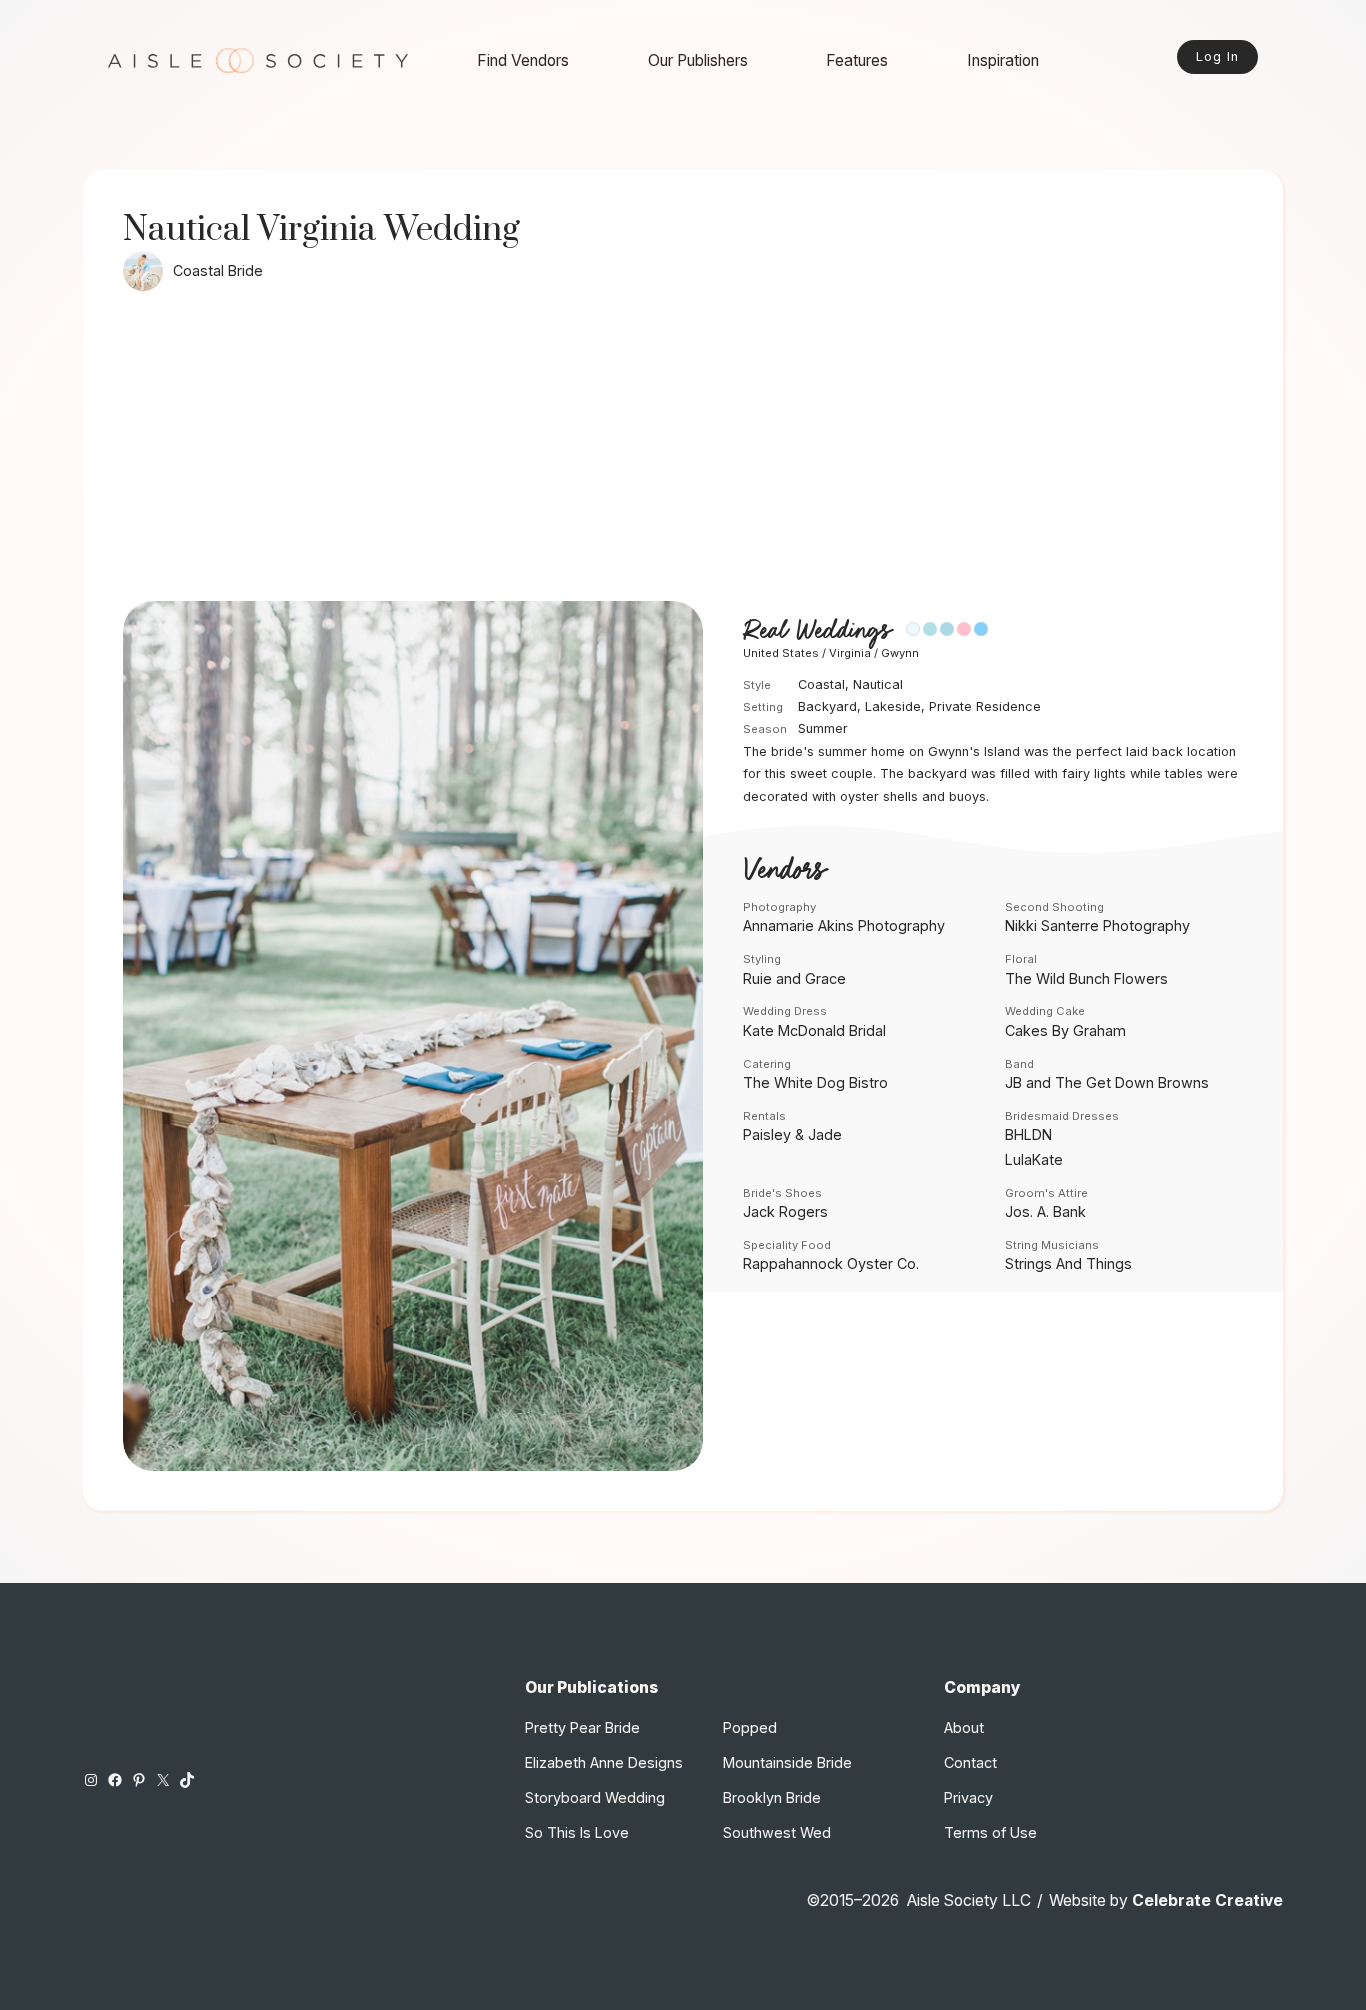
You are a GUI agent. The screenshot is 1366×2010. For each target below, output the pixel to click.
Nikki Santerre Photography (1097, 925)
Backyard (827, 706)
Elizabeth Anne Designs (604, 1762)
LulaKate (1034, 1159)
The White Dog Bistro (815, 1082)
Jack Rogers (785, 1211)
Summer (823, 728)
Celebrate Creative (1207, 1900)
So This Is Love (577, 1832)
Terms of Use (990, 1832)
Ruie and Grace (794, 978)
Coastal (821, 684)
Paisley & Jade (792, 1134)
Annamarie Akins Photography (844, 925)
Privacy (968, 1797)
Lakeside (893, 706)
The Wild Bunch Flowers (1086, 978)
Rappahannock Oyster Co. (831, 1263)
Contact (970, 1762)
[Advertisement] (683, 451)
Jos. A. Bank (1045, 1211)
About (964, 1727)
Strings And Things (1068, 1263)
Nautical (878, 684)
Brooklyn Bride (772, 1797)
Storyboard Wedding (595, 1797)
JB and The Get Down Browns (1107, 1082)
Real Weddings (816, 630)
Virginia (850, 653)
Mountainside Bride (787, 1762)
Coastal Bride (218, 270)
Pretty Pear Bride (582, 1727)
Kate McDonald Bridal (814, 1030)
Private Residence (985, 706)
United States (781, 653)
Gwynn (900, 653)
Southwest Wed (777, 1832)
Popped (750, 1727)
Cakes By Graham (1065, 1030)
